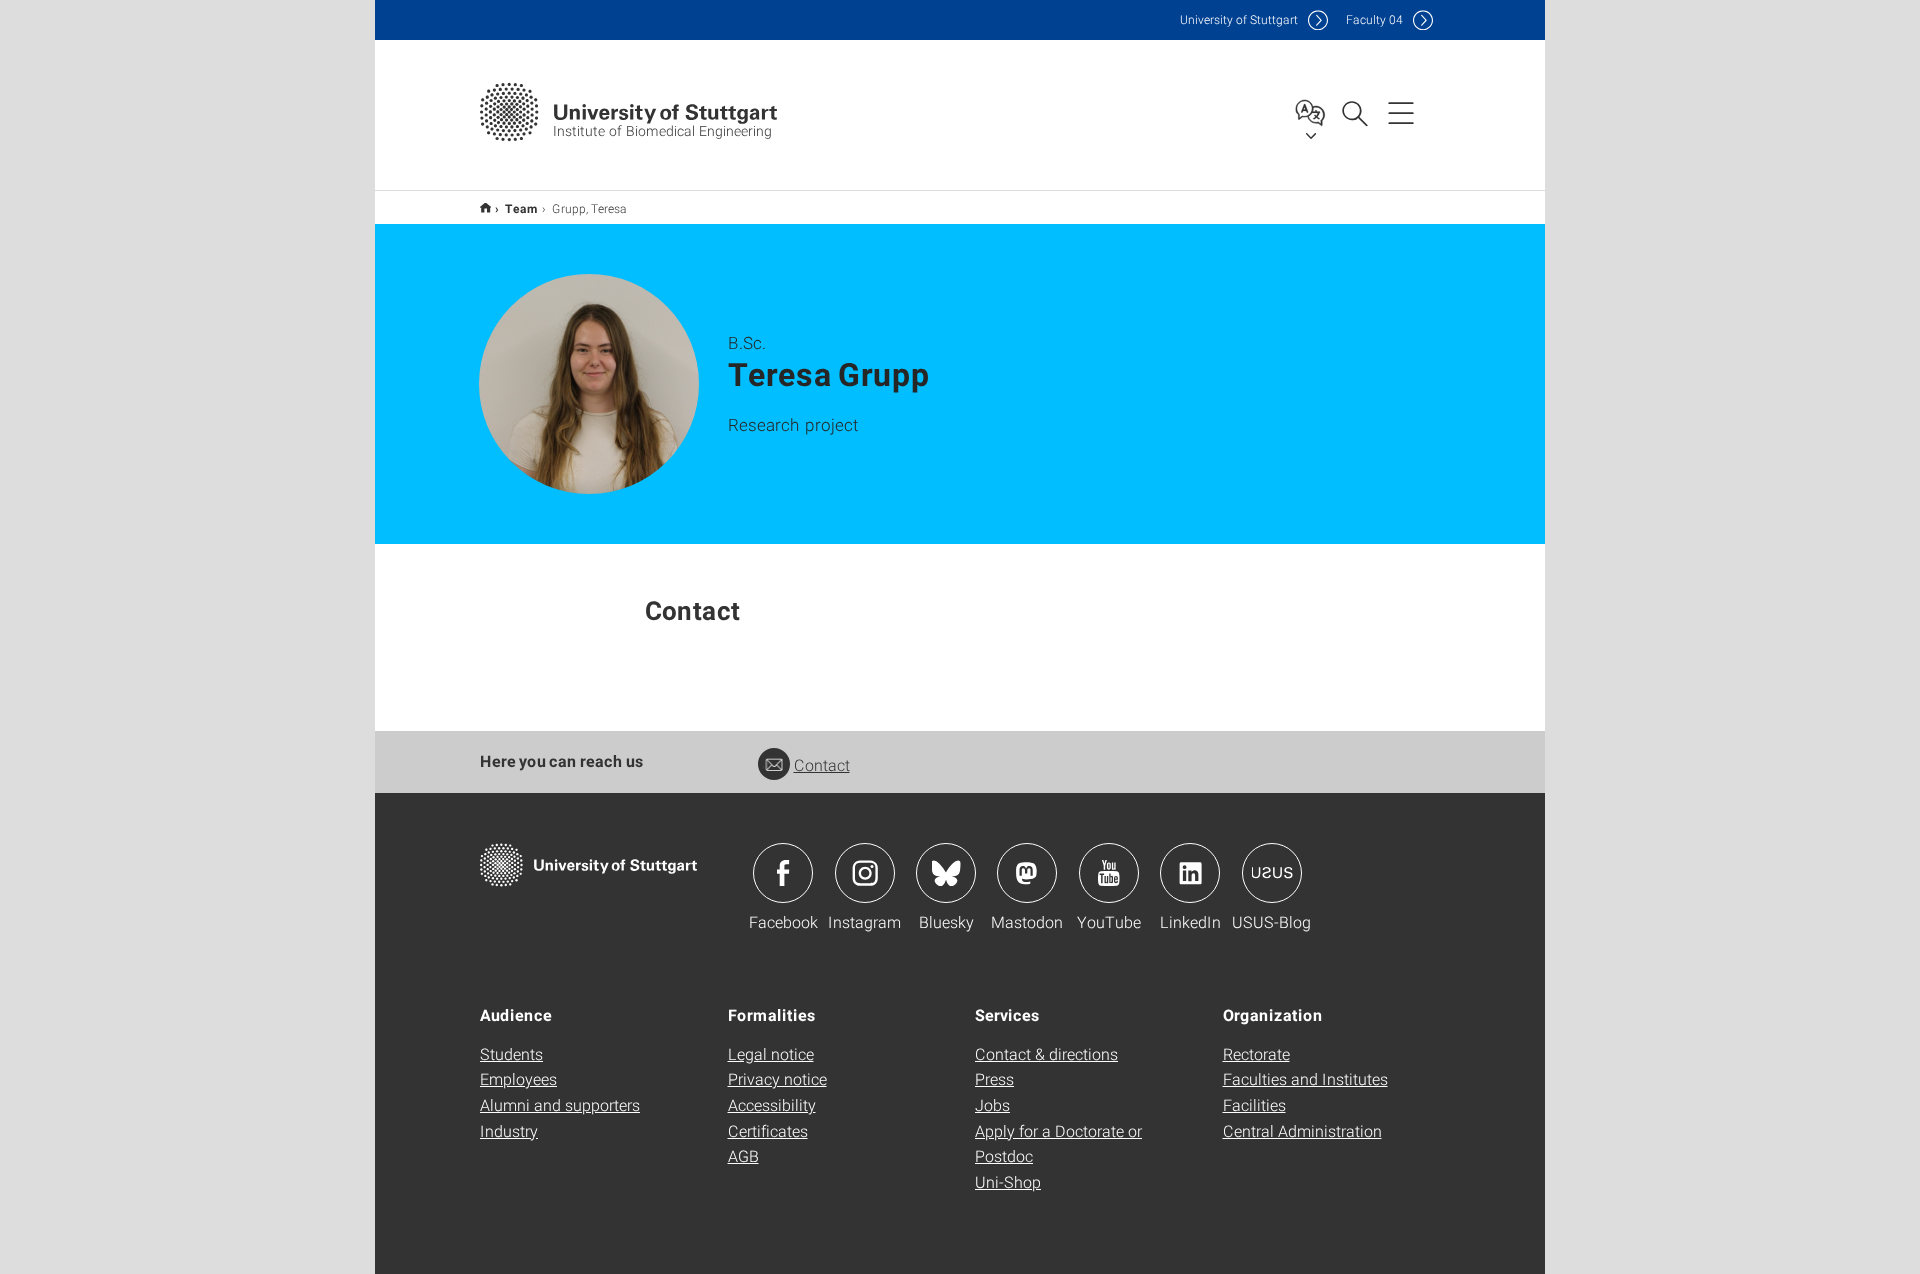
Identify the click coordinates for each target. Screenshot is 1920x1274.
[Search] (1354, 112)
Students (511, 1053)
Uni (1239, 19)
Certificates (768, 1130)
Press (994, 1078)
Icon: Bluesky (946, 873)
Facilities (1254, 1104)
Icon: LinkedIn (1190, 873)
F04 (1374, 19)
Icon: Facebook (783, 873)
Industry (509, 1130)
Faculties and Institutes (1305, 1078)
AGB (743, 1155)
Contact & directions (1046, 1053)
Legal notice (771, 1053)
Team (521, 208)
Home (485, 207)
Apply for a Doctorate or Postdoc (1058, 1143)
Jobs (992, 1104)
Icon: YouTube (1109, 873)
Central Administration (1302, 1130)
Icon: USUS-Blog (1272, 873)
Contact (822, 764)
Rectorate (1256, 1053)
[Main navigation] (1401, 112)
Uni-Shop (1008, 1181)
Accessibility (772, 1104)
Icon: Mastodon (1027, 873)
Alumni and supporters (560, 1104)
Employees (518, 1078)
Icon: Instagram (865, 873)
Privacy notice (777, 1078)
